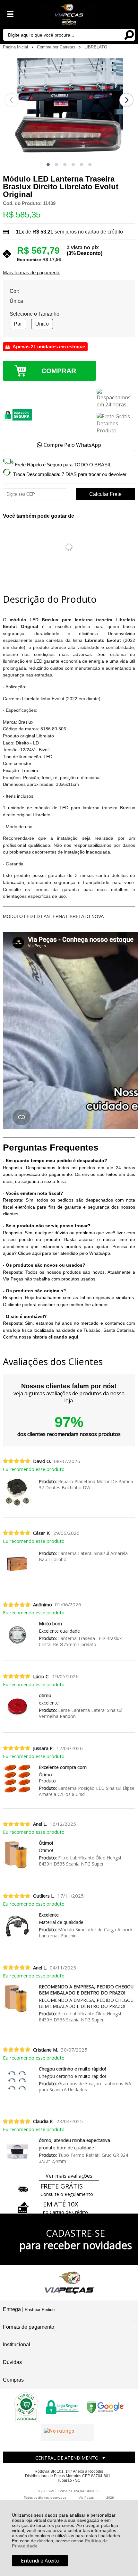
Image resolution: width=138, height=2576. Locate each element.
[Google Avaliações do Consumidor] (68, 2432)
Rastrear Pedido (40, 2310)
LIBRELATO (96, 47)
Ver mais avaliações (69, 2176)
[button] (48, 165)
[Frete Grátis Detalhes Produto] (116, 423)
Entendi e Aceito (40, 2561)
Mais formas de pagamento (32, 273)
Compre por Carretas (57, 47)
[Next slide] (126, 100)
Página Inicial (16, 47)
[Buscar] (129, 34)
